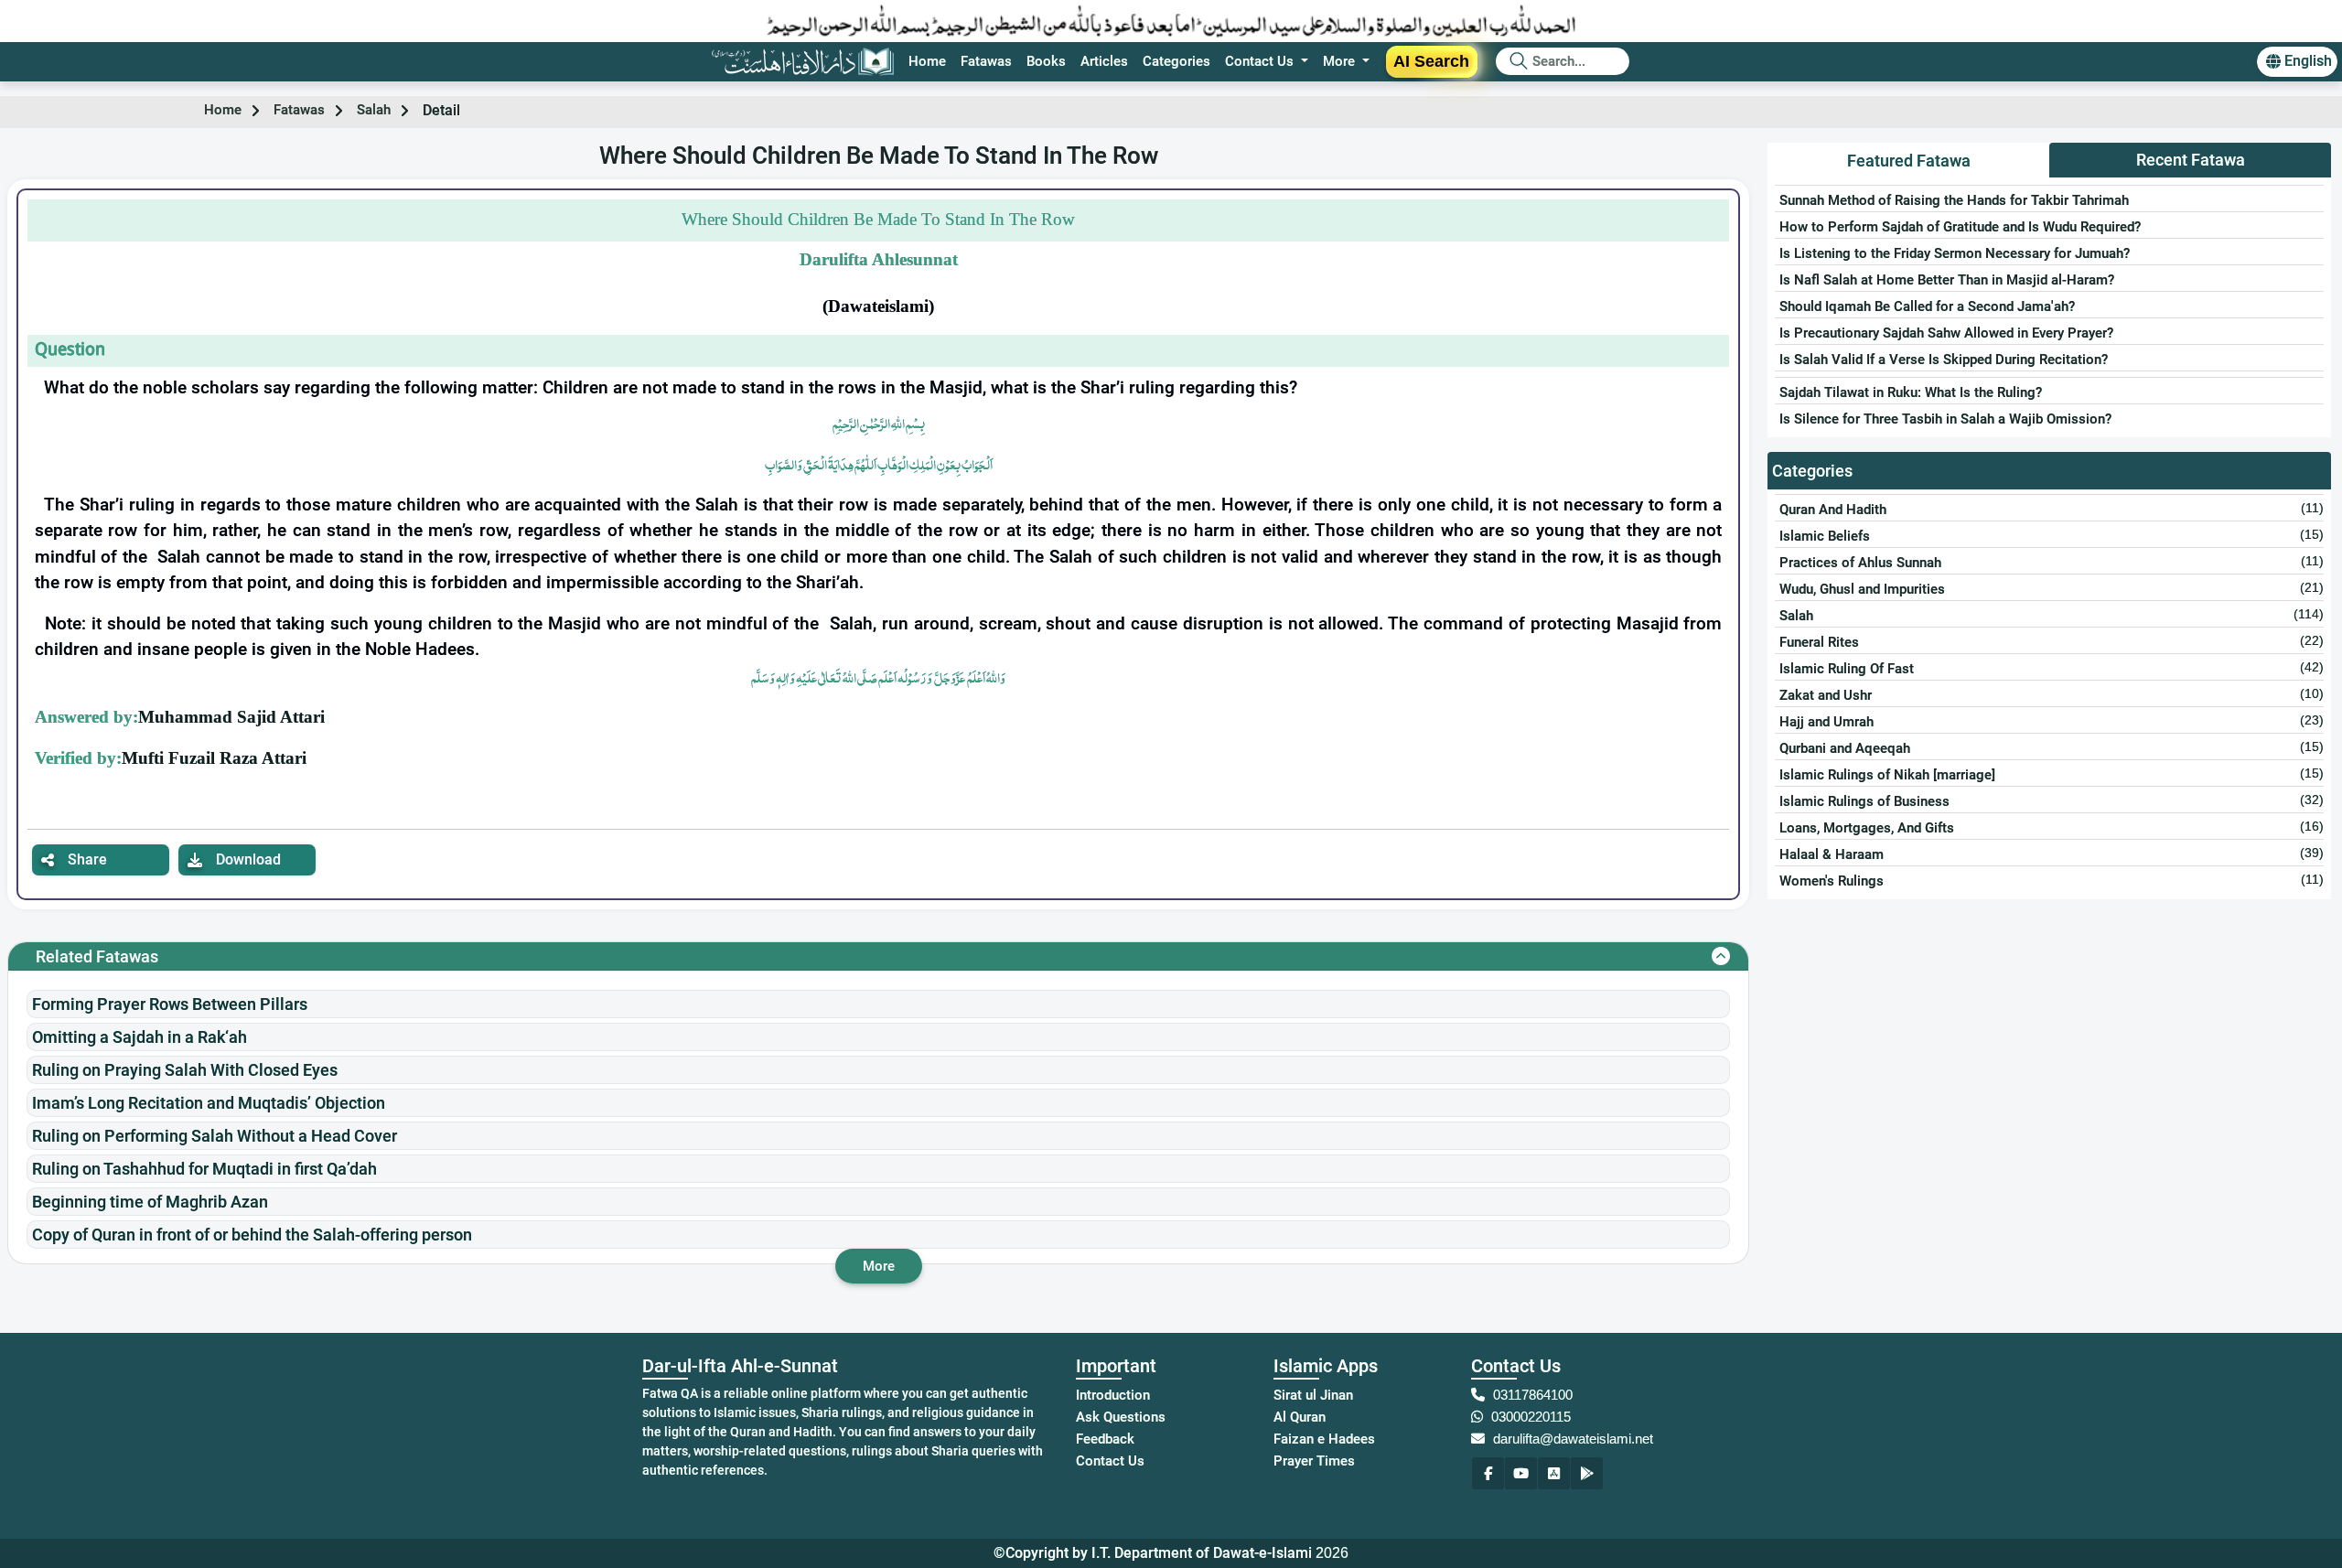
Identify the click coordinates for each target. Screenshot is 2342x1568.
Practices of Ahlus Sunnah (1860, 563)
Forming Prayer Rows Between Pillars (170, 1004)
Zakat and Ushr (1826, 695)
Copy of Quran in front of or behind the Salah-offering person (252, 1235)
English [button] (2308, 61)
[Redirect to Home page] (802, 62)
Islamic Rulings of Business (1864, 801)
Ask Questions (1121, 1417)
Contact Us (1110, 1461)
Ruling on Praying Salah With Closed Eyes (185, 1070)
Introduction (1113, 1395)
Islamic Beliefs (1825, 536)
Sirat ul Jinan (1313, 1395)
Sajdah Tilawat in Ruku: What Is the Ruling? (1911, 392)
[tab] (1908, 161)
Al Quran (1300, 1417)
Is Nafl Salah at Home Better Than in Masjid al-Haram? (1947, 280)
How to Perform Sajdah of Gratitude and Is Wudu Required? (1960, 227)
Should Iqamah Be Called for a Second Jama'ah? (1927, 306)
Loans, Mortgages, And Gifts (1867, 828)
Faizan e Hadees (1324, 1439)
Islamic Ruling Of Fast (1847, 669)
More (879, 1266)
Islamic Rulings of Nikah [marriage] (1887, 775)
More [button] (1341, 61)
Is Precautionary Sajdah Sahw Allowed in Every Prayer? (1946, 333)
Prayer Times (1314, 1461)
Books (1046, 61)
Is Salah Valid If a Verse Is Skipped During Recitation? (1944, 360)
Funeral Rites (1819, 642)
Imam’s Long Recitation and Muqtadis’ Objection (209, 1103)
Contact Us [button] (1261, 61)
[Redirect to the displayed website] (1488, 1473)
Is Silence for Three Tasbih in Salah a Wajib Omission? (1945, 419)
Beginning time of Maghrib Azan (150, 1202)
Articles (1104, 61)
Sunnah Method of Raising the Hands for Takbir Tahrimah (1954, 200)
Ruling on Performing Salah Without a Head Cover (215, 1136)
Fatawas (986, 61)
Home (927, 61)
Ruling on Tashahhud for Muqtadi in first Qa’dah (204, 1169)
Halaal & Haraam (1832, 854)
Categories (1176, 61)
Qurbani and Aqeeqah (1845, 748)
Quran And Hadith (1833, 510)
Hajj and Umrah (1826, 722)
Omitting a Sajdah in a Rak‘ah (140, 1037)
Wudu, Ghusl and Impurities (1862, 589)
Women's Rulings (1832, 881)
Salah (374, 110)
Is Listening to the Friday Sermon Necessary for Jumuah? (1955, 253)
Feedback (1105, 1439)
